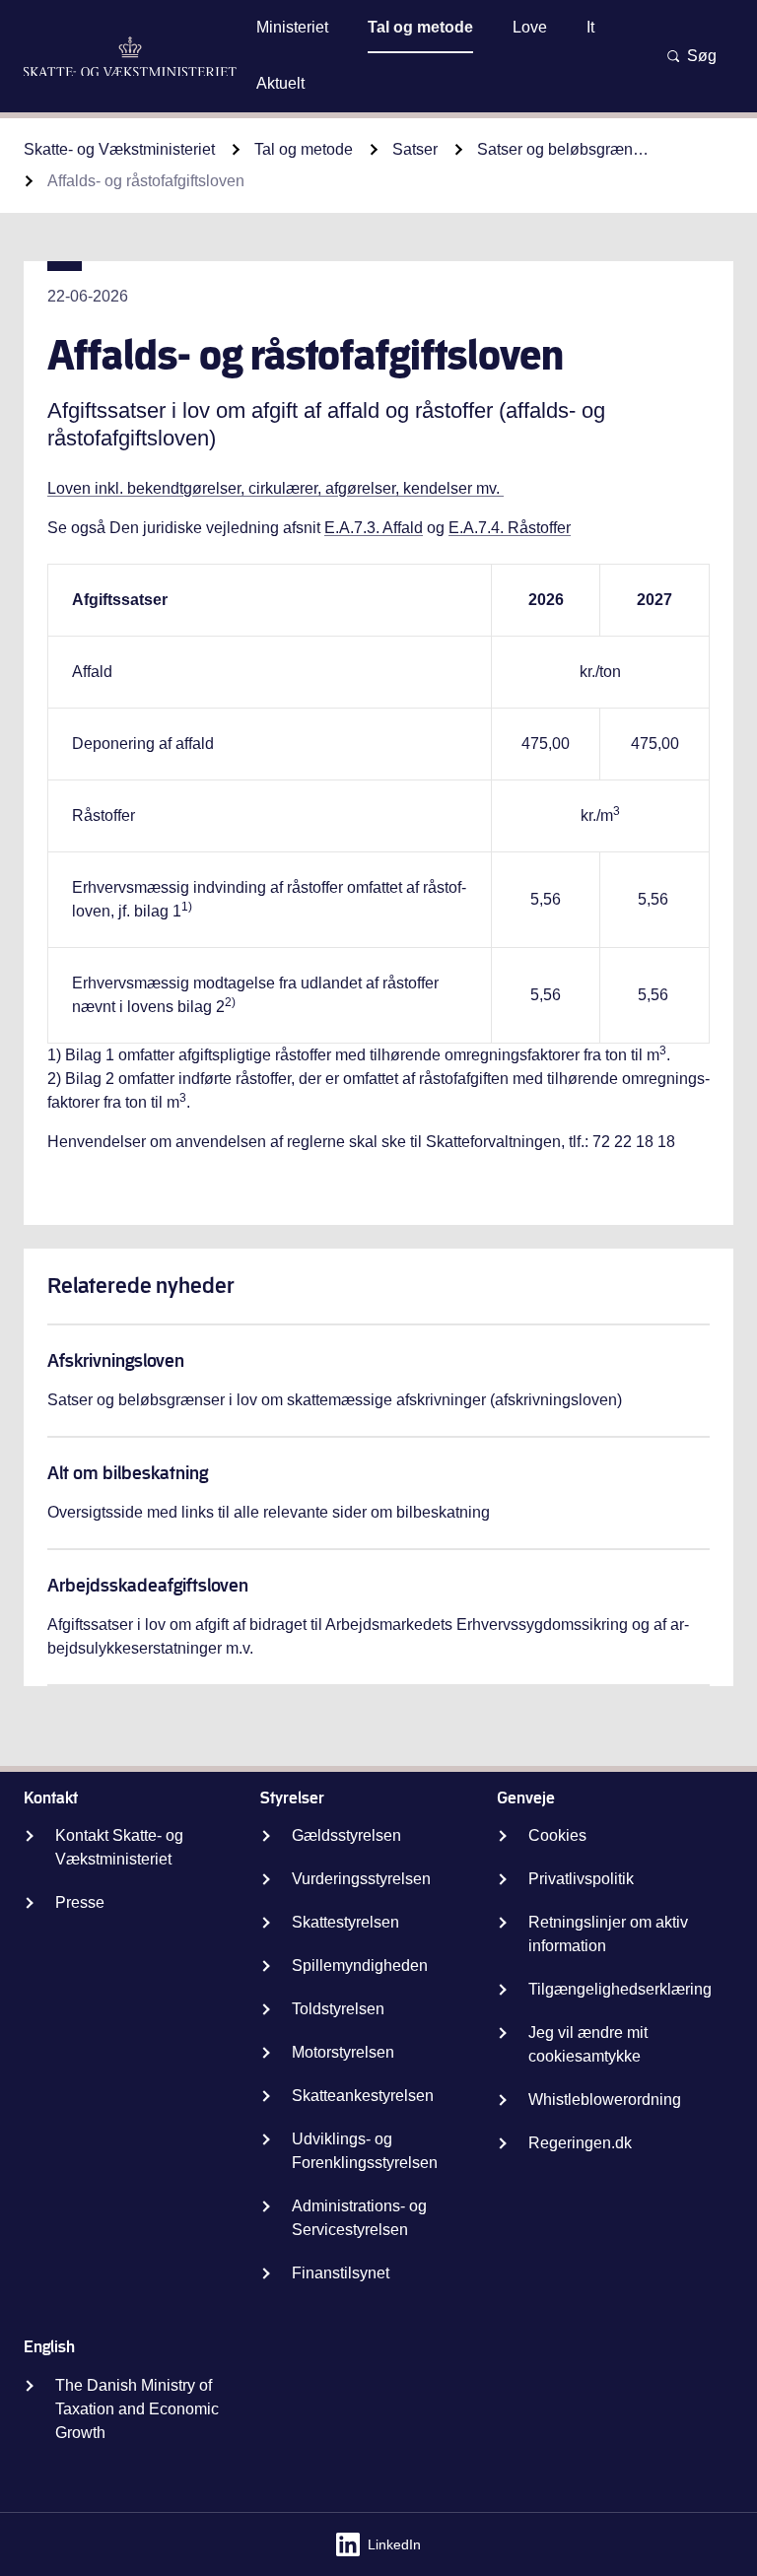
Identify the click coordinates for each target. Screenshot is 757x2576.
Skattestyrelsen (345, 1922)
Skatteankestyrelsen (363, 2096)
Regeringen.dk (580, 2143)
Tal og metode (304, 149)
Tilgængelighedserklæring (620, 1989)
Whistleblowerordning (605, 2100)
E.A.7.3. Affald (374, 528)
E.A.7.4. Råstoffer (510, 528)
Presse (80, 1902)
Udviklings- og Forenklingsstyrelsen (365, 2151)
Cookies (557, 1835)
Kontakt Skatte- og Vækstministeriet (119, 1847)
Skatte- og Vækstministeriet (119, 149)
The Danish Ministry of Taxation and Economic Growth (137, 2409)
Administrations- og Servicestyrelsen (359, 2218)
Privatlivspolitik (581, 1879)
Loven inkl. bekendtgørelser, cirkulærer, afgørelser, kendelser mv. (275, 488)
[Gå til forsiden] (130, 57)
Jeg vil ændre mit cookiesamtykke (588, 2044)
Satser (415, 149)
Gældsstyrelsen (346, 1835)
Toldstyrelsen (338, 2009)
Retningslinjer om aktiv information (608, 1934)
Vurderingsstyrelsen (361, 1879)
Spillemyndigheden (360, 1966)
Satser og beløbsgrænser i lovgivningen (566, 149)
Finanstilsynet (341, 2273)
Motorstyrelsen (343, 2052)
